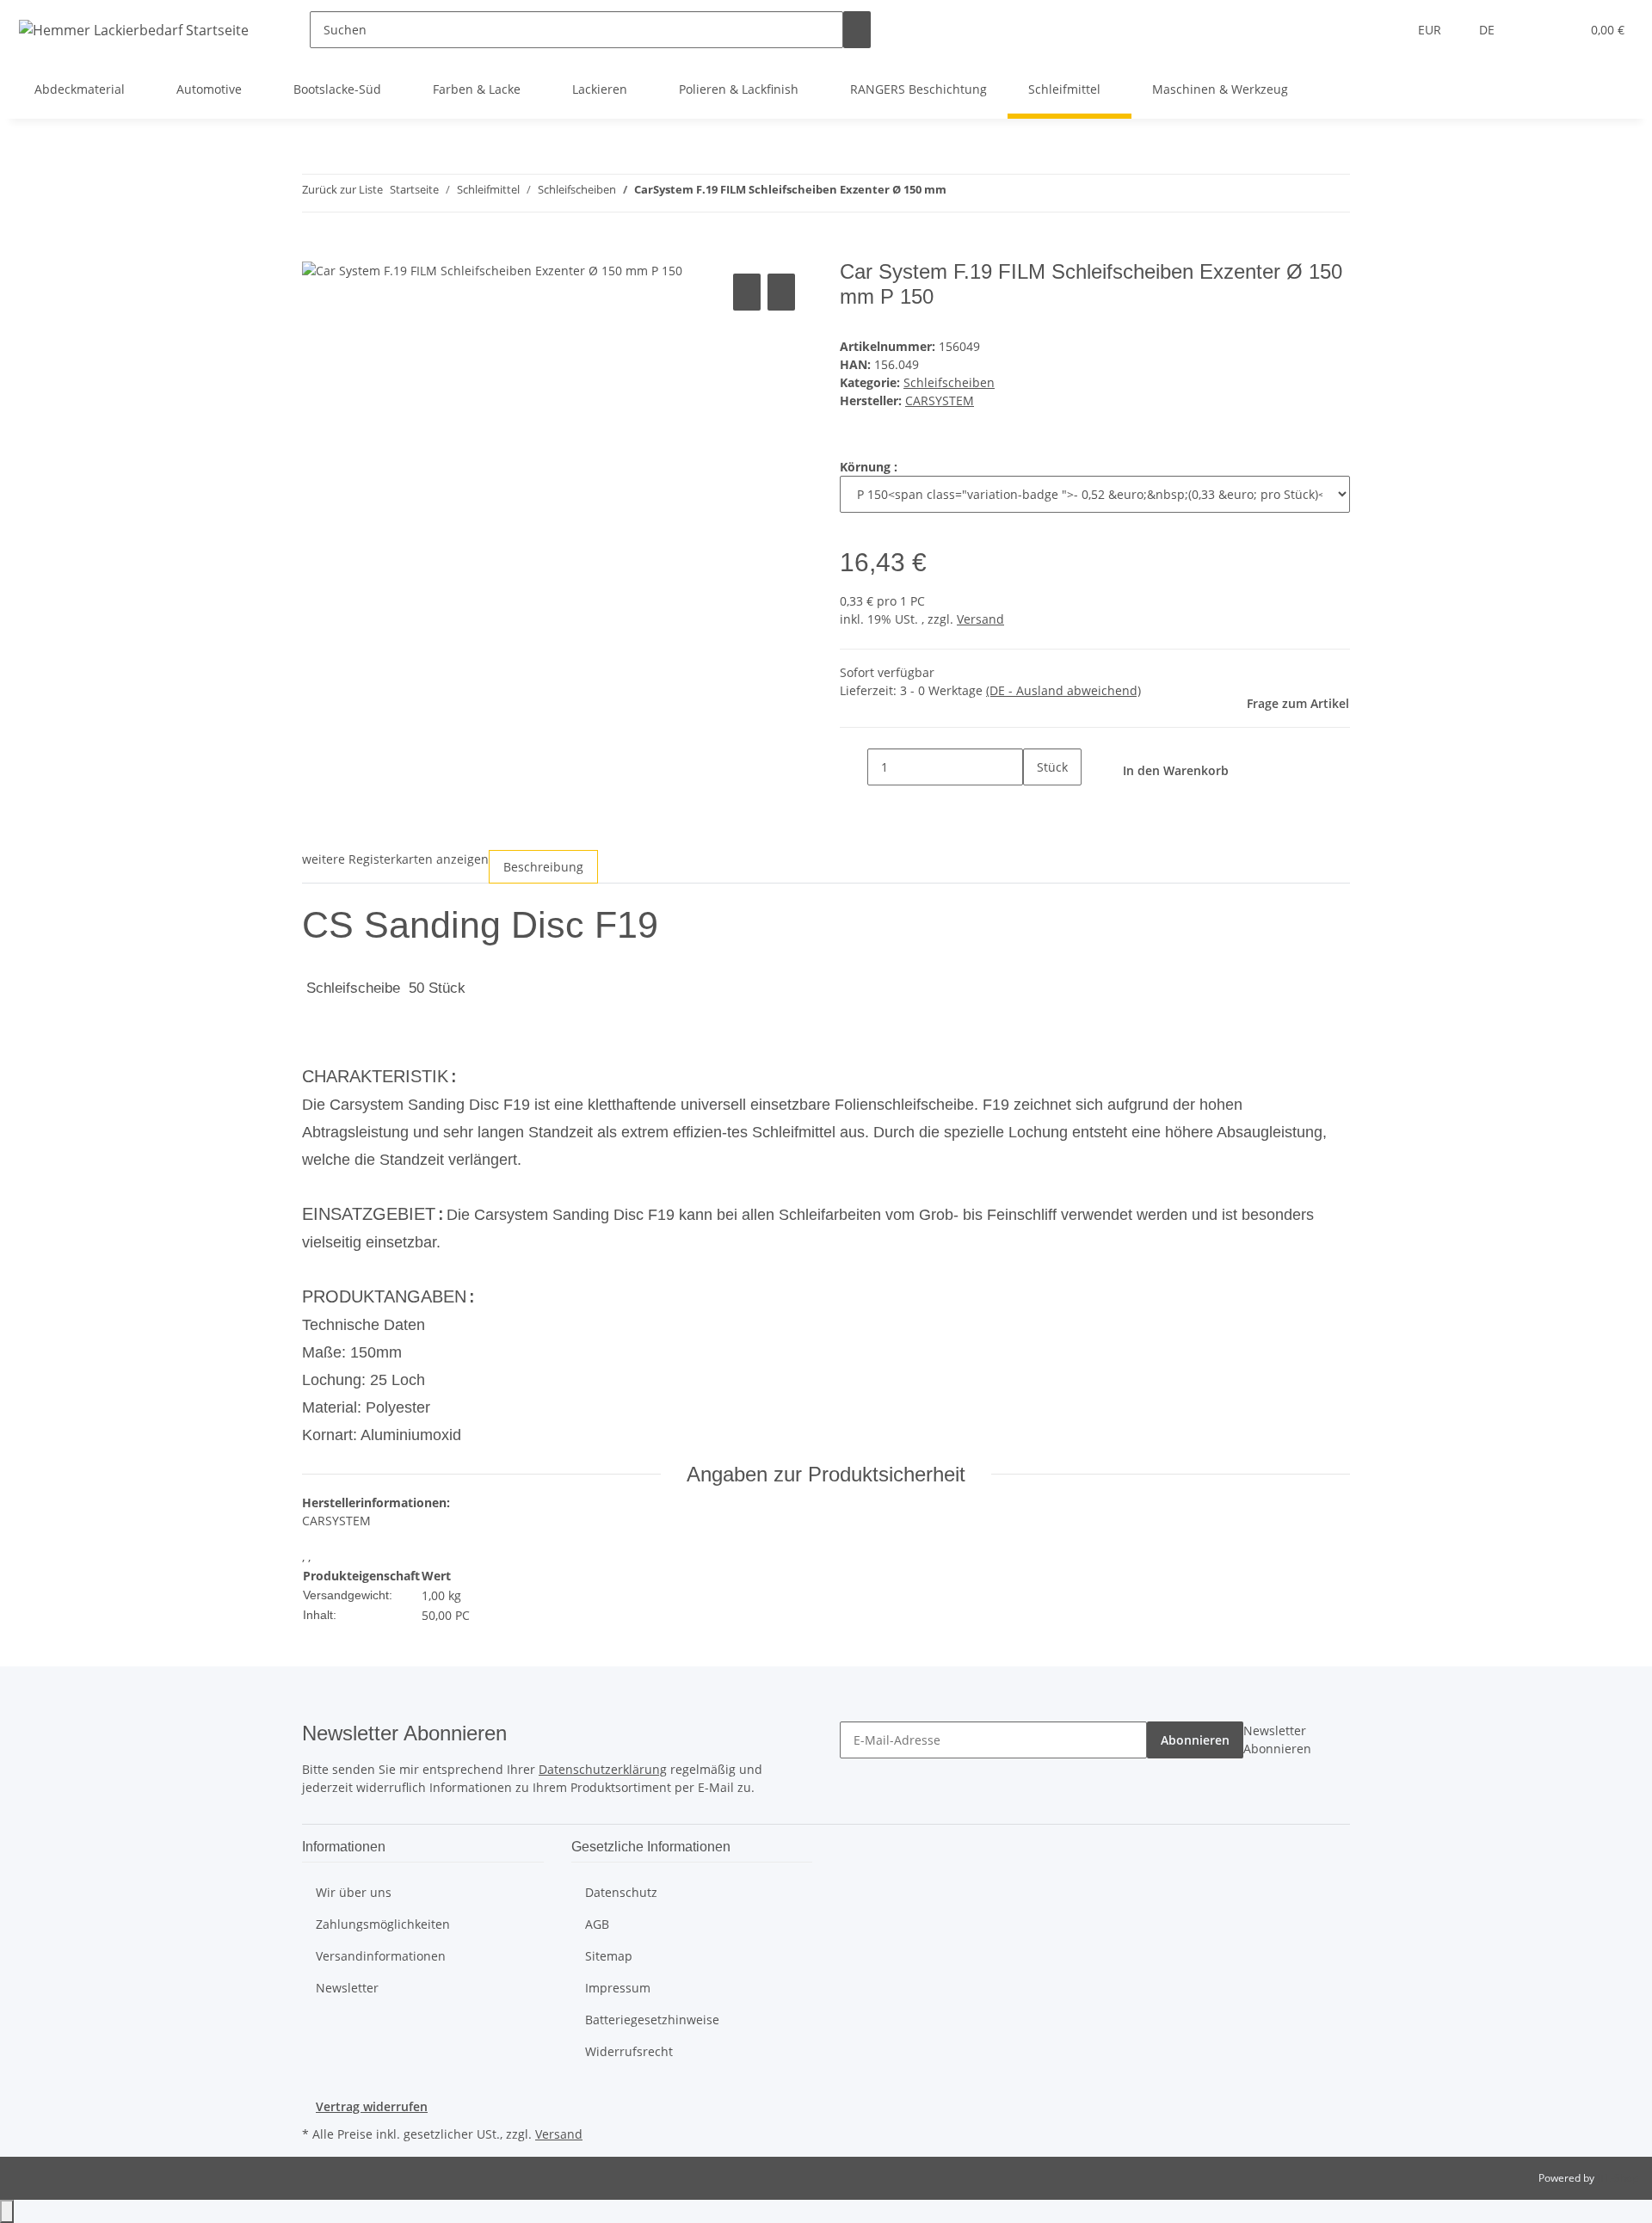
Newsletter (347, 1988)
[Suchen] (857, 30)
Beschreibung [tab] (543, 867)
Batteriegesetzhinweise (652, 2020)
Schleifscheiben (949, 382)
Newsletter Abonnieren (1277, 1740)
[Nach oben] (7, 2211)
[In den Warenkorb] (316, 250)
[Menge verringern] (854, 767)
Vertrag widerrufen (372, 2106)
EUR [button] (1431, 30)
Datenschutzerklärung (603, 1769)
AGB (597, 1924)
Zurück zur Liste (342, 189)
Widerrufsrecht (629, 2051)
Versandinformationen (381, 1956)
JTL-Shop (1618, 2178)
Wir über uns (354, 1892)
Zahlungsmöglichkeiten (383, 1924)
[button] (1532, 30)
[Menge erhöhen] (1037, 804)
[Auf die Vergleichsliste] (747, 292)
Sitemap (609, 1956)
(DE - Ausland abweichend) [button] (1063, 690)
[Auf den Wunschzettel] (781, 292)
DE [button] (1489, 30)
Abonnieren (1195, 1740)
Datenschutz (621, 1892)
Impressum (618, 1988)
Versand (980, 619)
